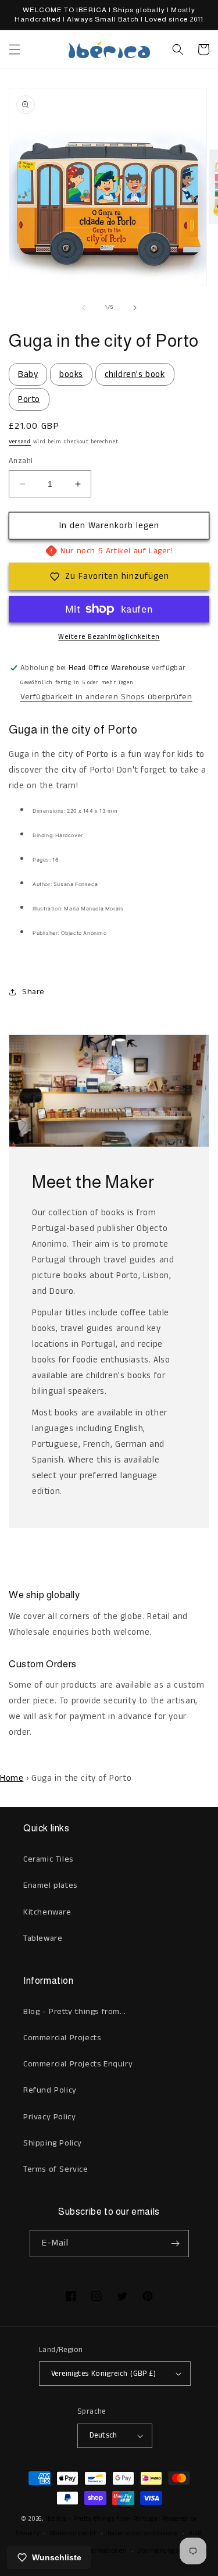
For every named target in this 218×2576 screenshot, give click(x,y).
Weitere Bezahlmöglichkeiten (109, 637)
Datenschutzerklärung (143, 2534)
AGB (195, 2534)
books (71, 374)
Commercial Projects (62, 2038)
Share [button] (33, 992)
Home (12, 1778)
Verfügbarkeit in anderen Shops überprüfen (106, 697)
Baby (28, 374)
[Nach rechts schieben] (135, 308)
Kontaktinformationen (92, 2551)
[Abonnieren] (176, 2244)
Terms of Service (56, 2169)
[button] (15, 49)
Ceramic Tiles (48, 1859)
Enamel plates (50, 1885)
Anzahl (21, 461)
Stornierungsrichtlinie (172, 2551)
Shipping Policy (53, 2143)
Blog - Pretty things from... (75, 2012)
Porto (29, 399)
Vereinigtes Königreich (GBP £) (103, 2374)
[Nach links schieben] (84, 308)
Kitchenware (47, 1912)
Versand (20, 442)
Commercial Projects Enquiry (78, 2064)
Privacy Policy (49, 2117)
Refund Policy (50, 2090)
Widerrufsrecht (73, 2534)
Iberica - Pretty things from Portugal (103, 2519)
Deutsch (103, 2436)
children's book (135, 374)
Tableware (43, 1938)
